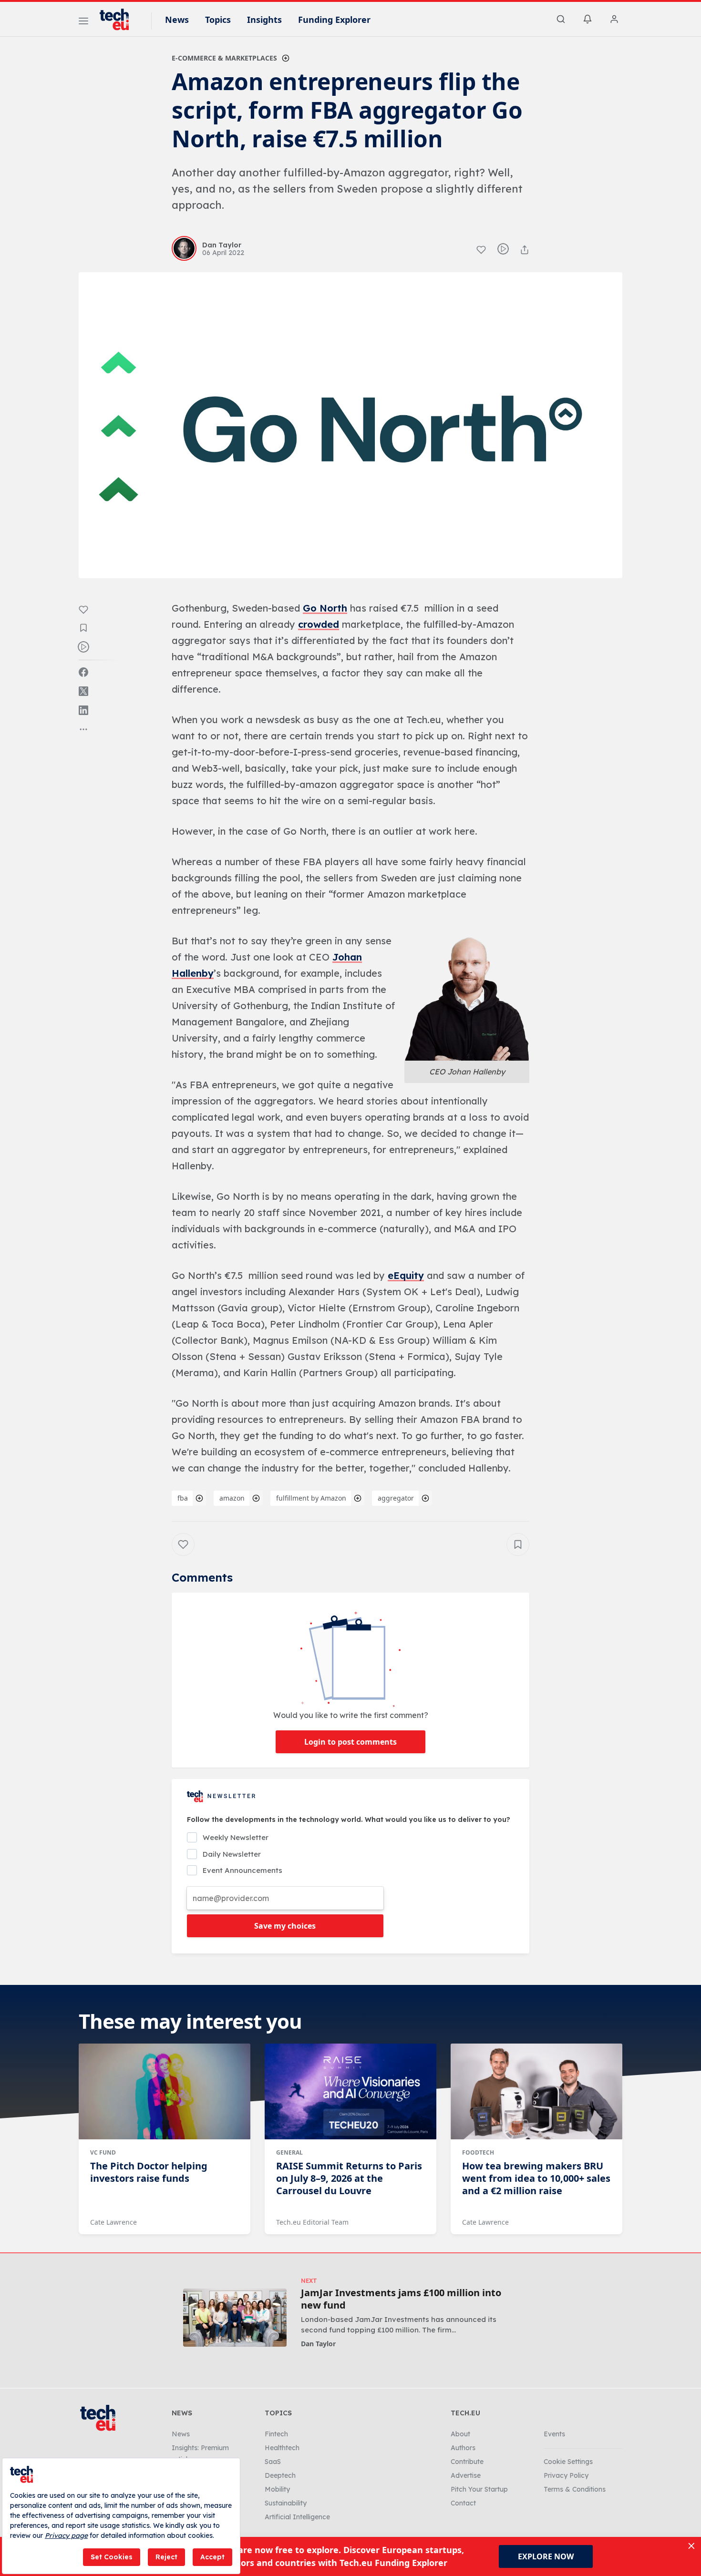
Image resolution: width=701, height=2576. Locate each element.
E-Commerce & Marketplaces (224, 58)
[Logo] (119, 20)
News (177, 20)
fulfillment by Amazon (311, 1498)
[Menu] (83, 22)
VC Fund (103, 2152)
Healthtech (282, 2448)
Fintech (276, 2434)
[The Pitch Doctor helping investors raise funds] (165, 2092)
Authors (463, 2448)
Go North (325, 608)
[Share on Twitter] (83, 691)
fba (183, 1498)
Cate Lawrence (113, 2222)
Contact (463, 2503)
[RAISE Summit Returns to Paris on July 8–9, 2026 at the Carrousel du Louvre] (350, 2092)
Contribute (467, 2462)
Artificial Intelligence (297, 2517)
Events (554, 2434)
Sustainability (286, 2503)
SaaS (273, 2462)
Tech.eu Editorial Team (312, 2222)
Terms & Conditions (575, 2489)
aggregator (396, 1498)
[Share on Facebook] (83, 672)
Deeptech (280, 2475)
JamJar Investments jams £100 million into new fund (401, 2299)
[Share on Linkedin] (83, 710)
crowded (319, 624)
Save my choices (285, 1926)
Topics (218, 20)
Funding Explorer (334, 20)
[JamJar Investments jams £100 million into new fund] (235, 2317)
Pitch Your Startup (479, 2489)
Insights (264, 20)
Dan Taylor (318, 2344)
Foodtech (478, 2152)
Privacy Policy (566, 2475)
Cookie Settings (568, 2462)
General (289, 2152)
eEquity (406, 1275)
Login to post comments (350, 1742)
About (460, 2434)
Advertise (466, 2475)
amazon (232, 1498)
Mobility (277, 2489)
